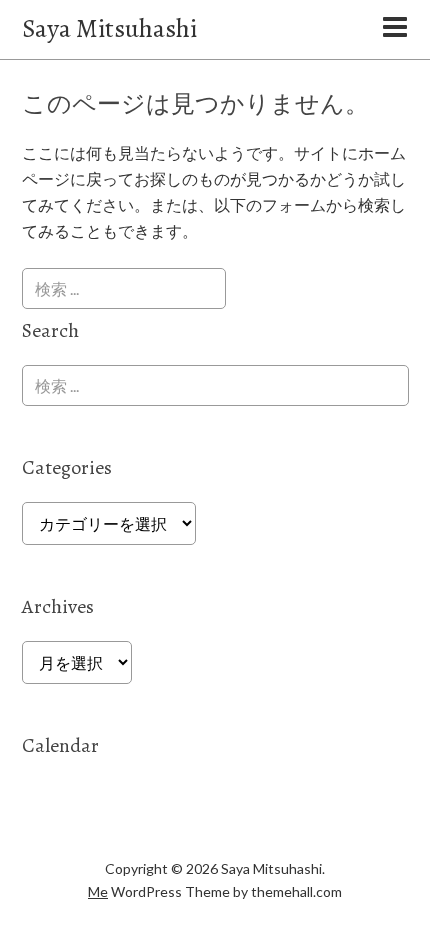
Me (98, 891)
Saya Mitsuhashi (109, 28)
